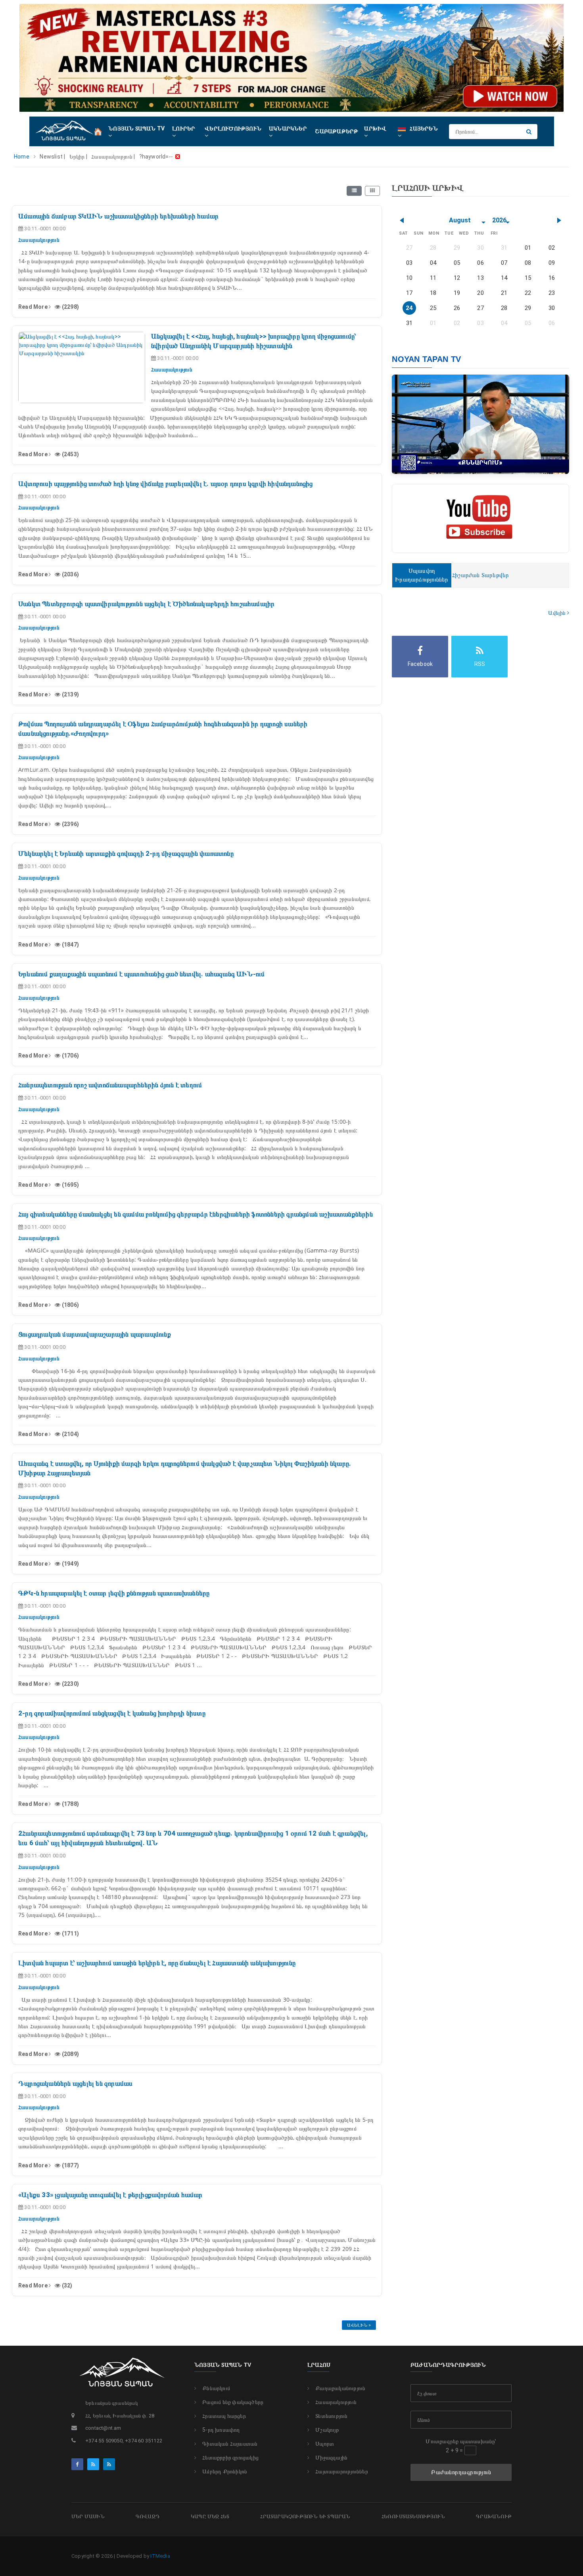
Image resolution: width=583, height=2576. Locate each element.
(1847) (70, 945)
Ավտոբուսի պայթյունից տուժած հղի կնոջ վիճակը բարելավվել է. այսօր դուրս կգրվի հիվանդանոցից (166, 484)
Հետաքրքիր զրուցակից (230, 2457)
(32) (66, 2285)
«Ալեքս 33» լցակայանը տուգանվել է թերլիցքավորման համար (110, 2195)
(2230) (70, 1684)
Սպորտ (325, 2444)
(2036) (70, 574)
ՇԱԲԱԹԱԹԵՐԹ (337, 131)
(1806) (70, 1305)
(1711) (70, 1933)
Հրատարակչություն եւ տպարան (305, 2516)
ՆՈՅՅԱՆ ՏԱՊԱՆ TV (223, 2365)
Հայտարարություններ (342, 2471)
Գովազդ (148, 2516)
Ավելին (557, 613)
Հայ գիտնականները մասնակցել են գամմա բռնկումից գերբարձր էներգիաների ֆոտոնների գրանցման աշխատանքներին (196, 1214)
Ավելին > (359, 2325)
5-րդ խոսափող (221, 2430)
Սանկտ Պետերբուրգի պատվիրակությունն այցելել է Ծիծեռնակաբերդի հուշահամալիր (146, 604)
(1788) (70, 1804)
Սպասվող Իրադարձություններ (422, 575)
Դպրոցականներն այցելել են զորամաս (75, 2083)
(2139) (70, 694)
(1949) (70, 1564)
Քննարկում (216, 2388)
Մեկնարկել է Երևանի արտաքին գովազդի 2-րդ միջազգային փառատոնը (126, 853)
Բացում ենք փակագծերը (233, 2402)
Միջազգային (331, 2457)
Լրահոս (319, 2365)
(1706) (70, 1056)
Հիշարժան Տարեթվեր (480, 575)
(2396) (70, 824)
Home (22, 157)
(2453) (70, 454)
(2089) (70, 2054)
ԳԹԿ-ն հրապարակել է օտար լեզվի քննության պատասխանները (114, 1593)
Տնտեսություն (331, 2416)
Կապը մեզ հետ (210, 2516)
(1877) (70, 2165)
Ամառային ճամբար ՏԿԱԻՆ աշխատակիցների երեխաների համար (118, 216)
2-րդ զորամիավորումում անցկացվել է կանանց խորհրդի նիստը (112, 1713)
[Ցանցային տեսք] (372, 191)
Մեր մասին (88, 2516)
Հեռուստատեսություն (413, 2516)
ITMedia (160, 2556)
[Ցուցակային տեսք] (354, 191)
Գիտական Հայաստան (230, 2444)
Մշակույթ (327, 2430)
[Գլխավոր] (98, 131)
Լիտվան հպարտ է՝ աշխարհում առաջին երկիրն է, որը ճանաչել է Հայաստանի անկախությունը (157, 1963)
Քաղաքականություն (340, 2388)
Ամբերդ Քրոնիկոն (225, 2471)
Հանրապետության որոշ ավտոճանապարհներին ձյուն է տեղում (110, 1085)
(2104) (70, 1434)
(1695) (70, 1185)
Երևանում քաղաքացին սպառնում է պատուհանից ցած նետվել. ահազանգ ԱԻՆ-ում (142, 974)
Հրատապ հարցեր (224, 2416)
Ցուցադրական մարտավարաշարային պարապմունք (95, 1334)
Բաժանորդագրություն (461, 2472)
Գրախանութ (494, 2516)
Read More (34, 307)
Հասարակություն (336, 2402)
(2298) (70, 307)
